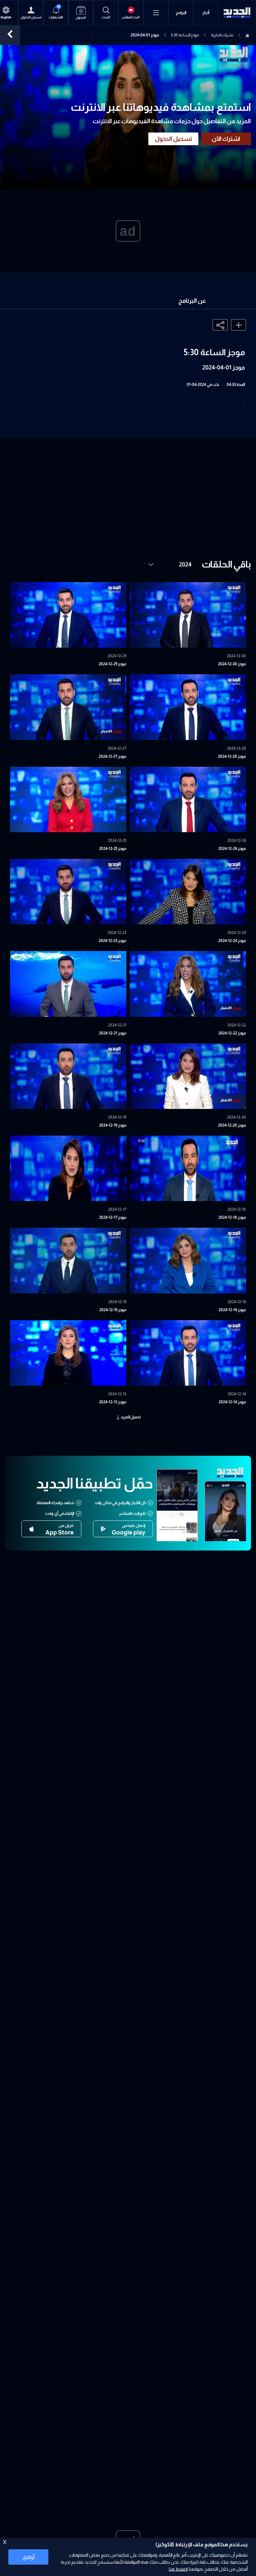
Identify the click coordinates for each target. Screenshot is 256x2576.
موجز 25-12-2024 (113, 849)
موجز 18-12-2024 (232, 1217)
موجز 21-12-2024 (113, 1033)
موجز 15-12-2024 (113, 1310)
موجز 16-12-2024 (232, 1310)
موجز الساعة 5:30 (185, 35)
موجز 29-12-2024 (112, 664)
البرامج (181, 13)
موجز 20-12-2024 (232, 1125)
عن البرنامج (192, 301)
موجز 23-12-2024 (112, 941)
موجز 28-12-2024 (232, 756)
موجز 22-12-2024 (232, 1033)
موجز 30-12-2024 (232, 664)
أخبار (206, 13)
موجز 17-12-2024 (113, 1217)
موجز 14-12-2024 (232, 1402)
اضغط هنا (178, 2569)
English (6, 17)
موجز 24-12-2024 (232, 941)
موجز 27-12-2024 (112, 756)
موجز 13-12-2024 (113, 1402)
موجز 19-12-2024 (113, 1125)
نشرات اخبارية (222, 35)
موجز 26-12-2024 (232, 849)
